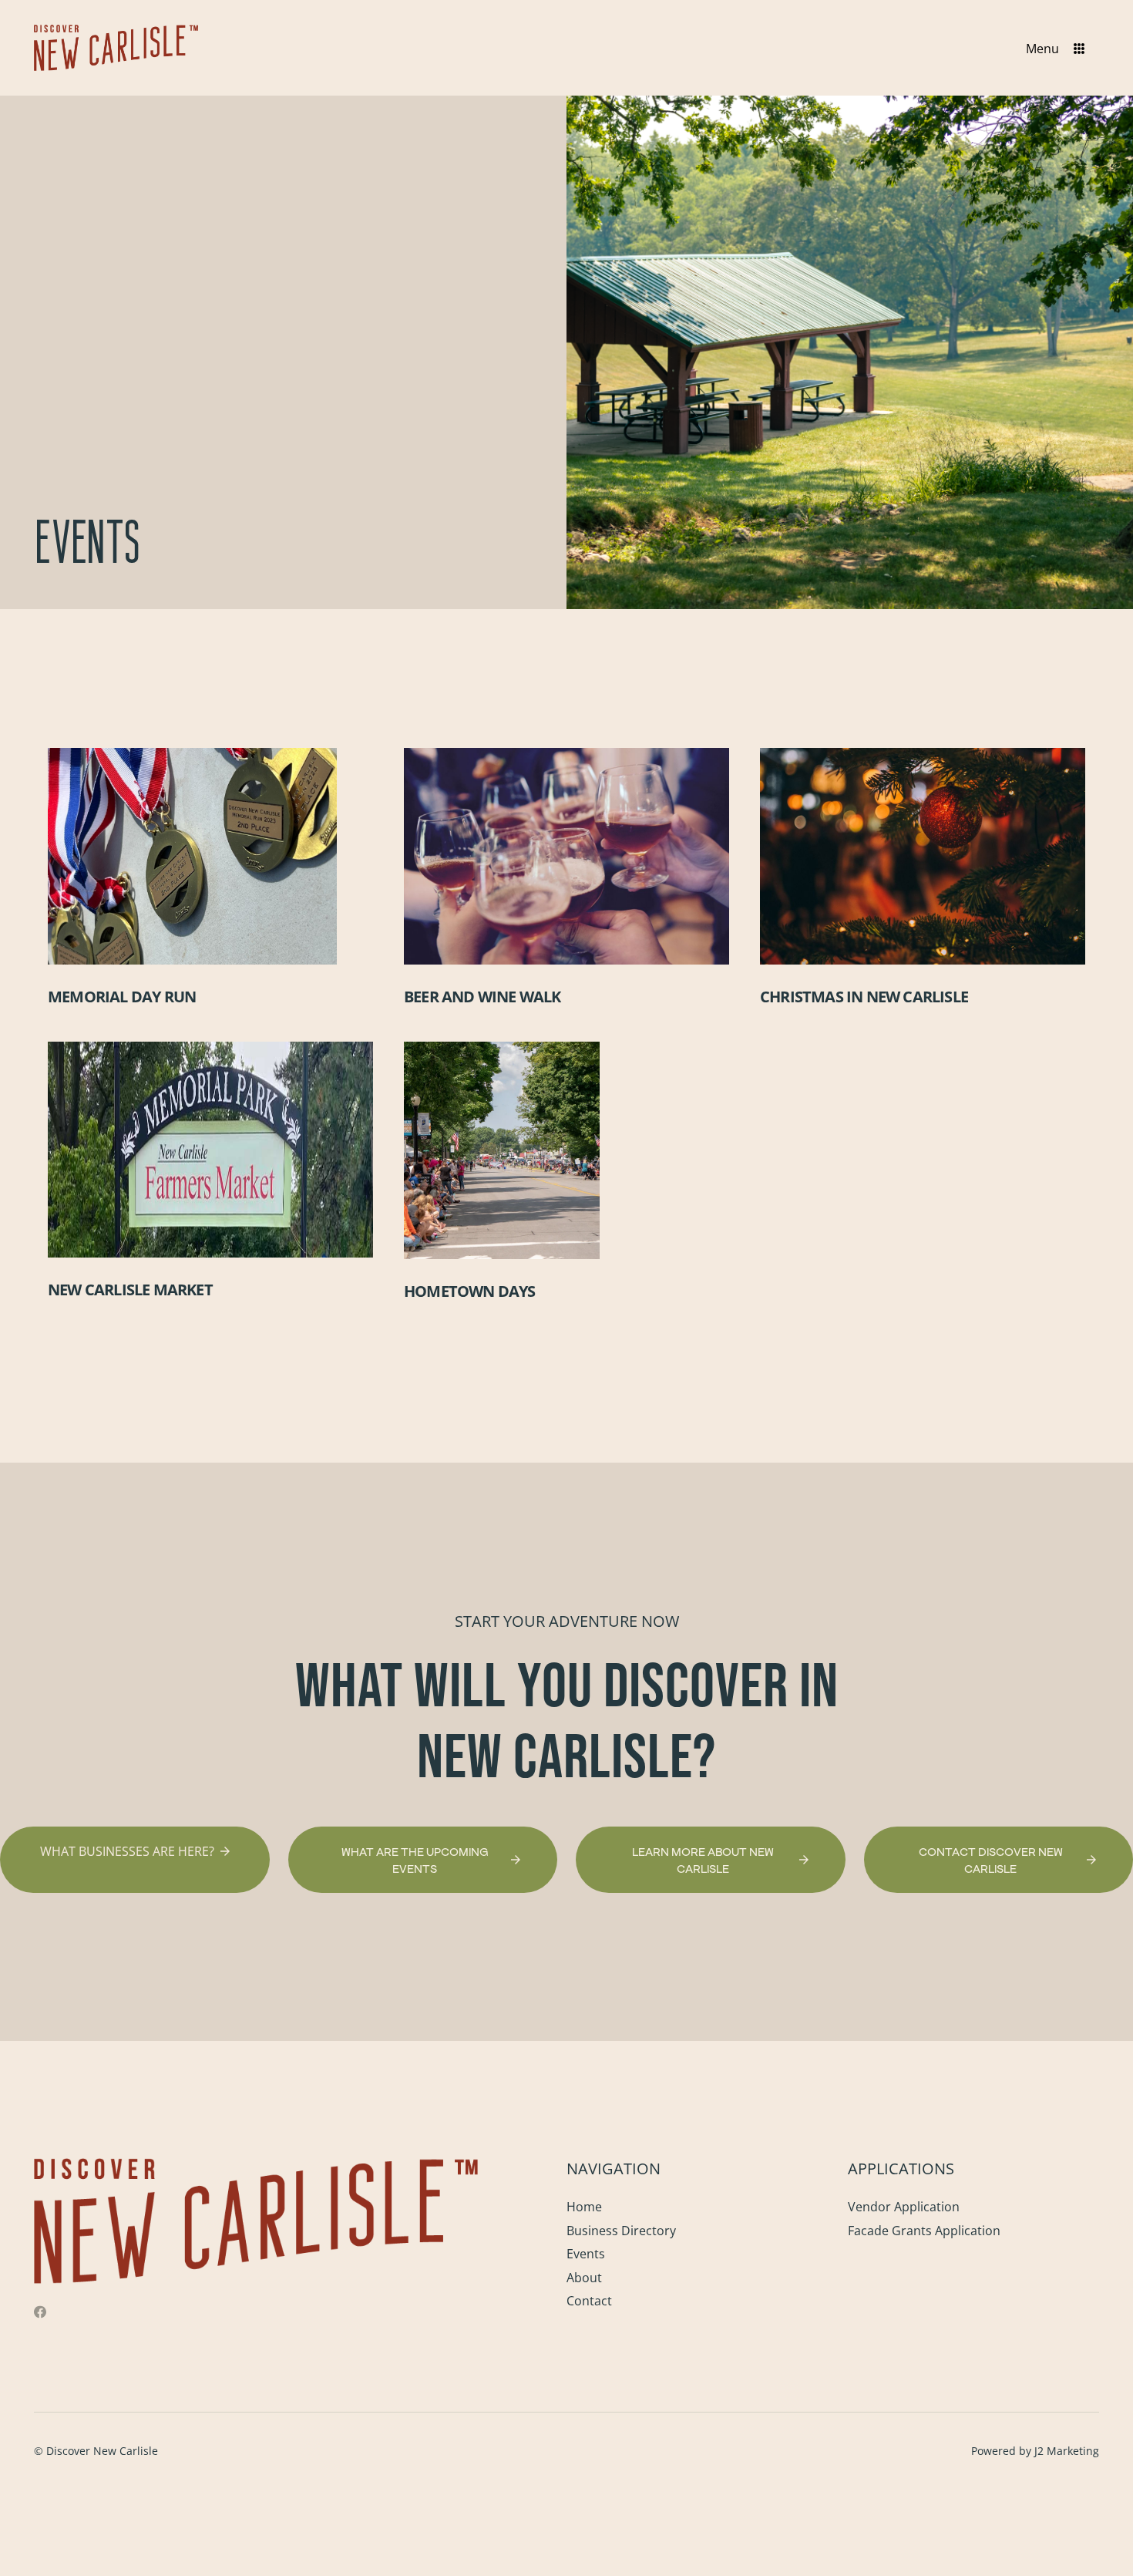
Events (586, 2254)
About (584, 2278)
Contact (589, 2301)
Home (584, 2207)
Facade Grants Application (924, 2231)
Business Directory (621, 2231)
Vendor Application (904, 2207)
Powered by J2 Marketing (1035, 2451)
